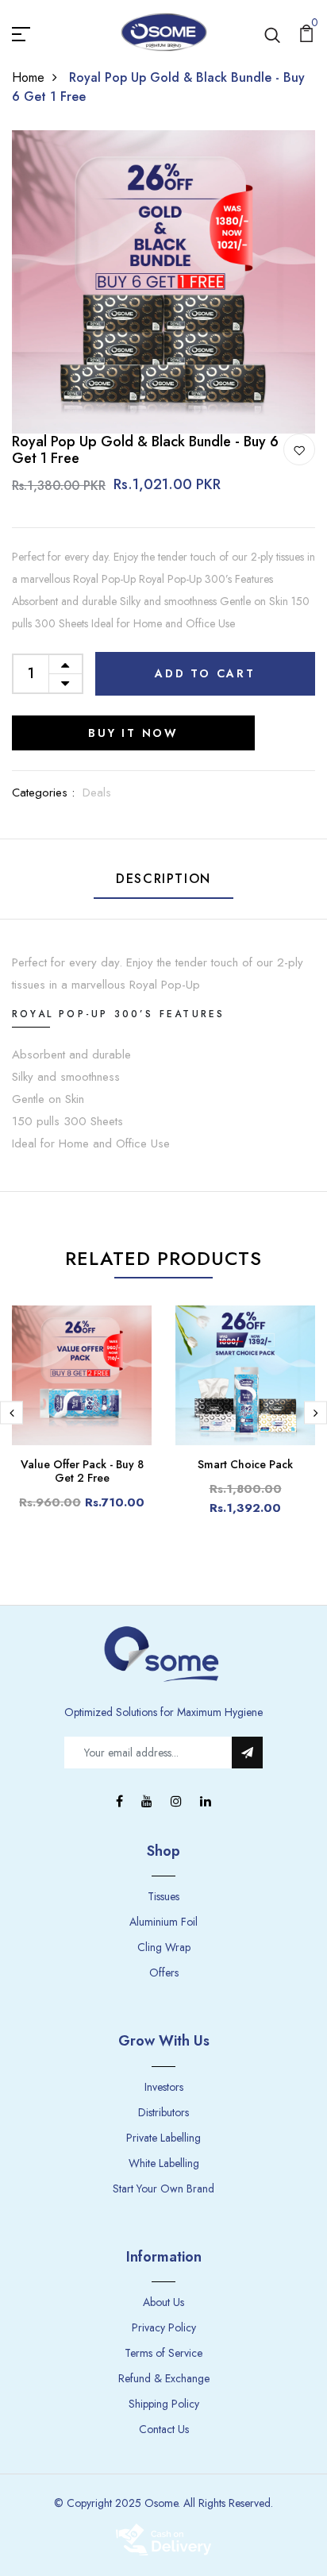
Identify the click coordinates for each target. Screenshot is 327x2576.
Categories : (43, 792)
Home (28, 77)
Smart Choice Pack (245, 1464)
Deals (97, 792)
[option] (163, 282)
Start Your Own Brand (163, 2188)
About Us (163, 2302)
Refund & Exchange (164, 2378)
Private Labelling (163, 2138)
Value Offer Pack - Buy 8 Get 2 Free (82, 1471)
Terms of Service (163, 2353)
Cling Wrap (164, 1947)
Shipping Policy (164, 2404)
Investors (164, 2087)
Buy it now (133, 733)
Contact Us (164, 2429)
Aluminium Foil (163, 1922)
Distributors (163, 2112)
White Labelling (164, 2163)
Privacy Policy (164, 2327)
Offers (164, 1972)
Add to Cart (205, 673)
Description (163, 879)
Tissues (163, 1896)
